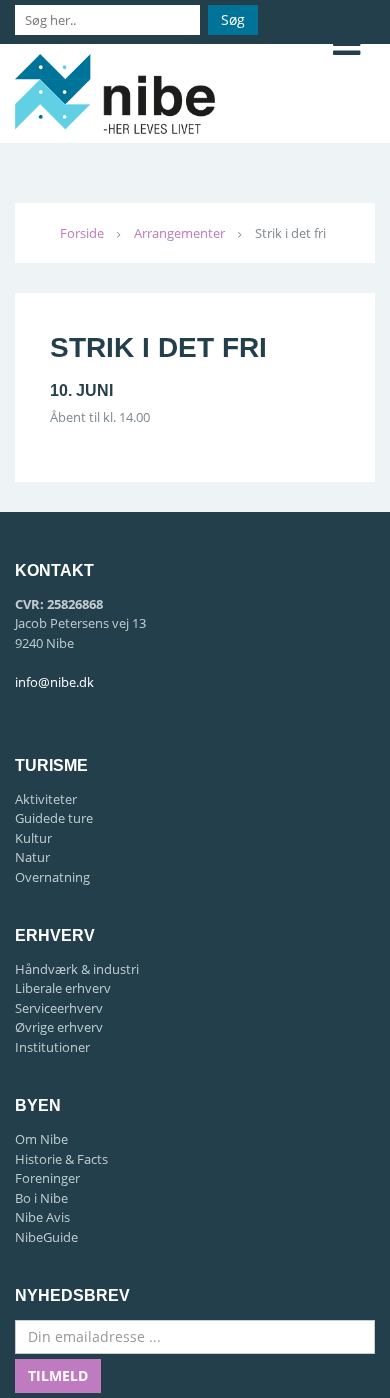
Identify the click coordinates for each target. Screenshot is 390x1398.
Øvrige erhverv (59, 1027)
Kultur (33, 838)
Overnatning (52, 877)
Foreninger (47, 1178)
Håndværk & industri (77, 969)
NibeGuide (46, 1237)
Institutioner (52, 1047)
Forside (82, 233)
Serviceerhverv (59, 1008)
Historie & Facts (61, 1159)
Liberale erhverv (63, 988)
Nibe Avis (42, 1217)
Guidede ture (54, 818)
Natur (32, 857)
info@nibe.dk (54, 682)
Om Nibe (41, 1139)
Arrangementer (179, 233)
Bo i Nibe (41, 1198)
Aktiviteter (46, 799)
